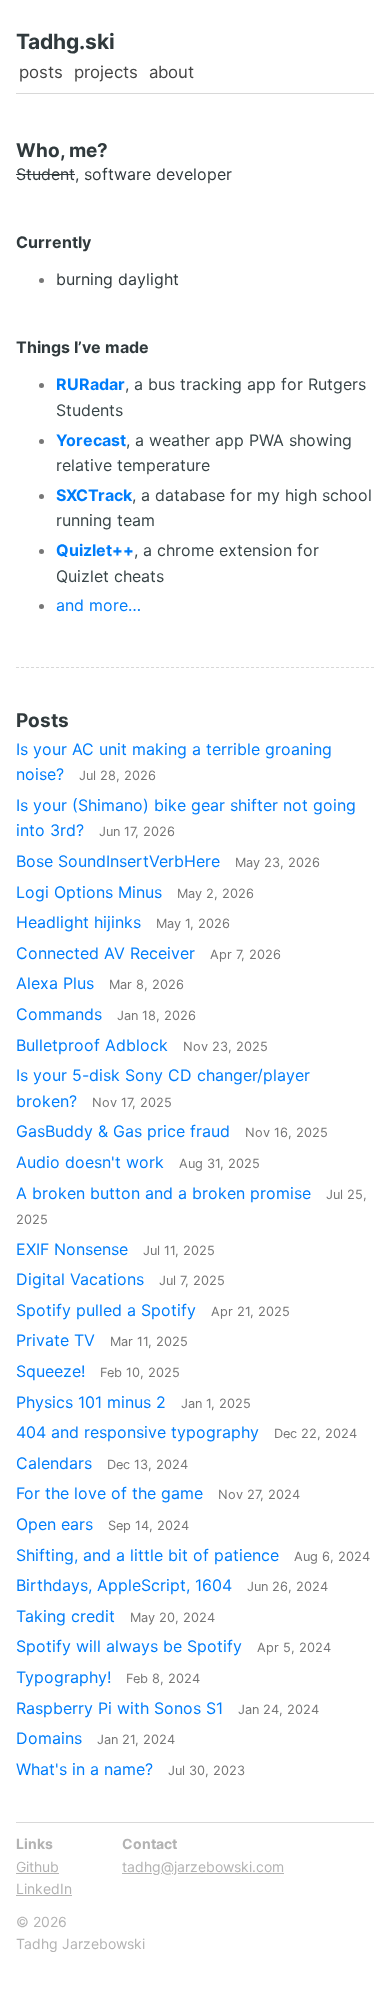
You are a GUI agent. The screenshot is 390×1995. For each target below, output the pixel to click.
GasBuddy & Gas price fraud (172, 1131)
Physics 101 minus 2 (133, 1402)
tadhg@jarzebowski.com (203, 1866)
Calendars (102, 1463)
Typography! (108, 1677)
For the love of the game (158, 1493)
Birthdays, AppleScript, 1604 (172, 1585)
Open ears (102, 1524)
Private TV (102, 1340)
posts (41, 72)
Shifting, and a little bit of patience (193, 1555)
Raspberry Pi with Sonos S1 (167, 1708)
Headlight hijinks (123, 922)
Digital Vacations (120, 1279)
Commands (106, 1014)
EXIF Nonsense (115, 1249)
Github (37, 1866)
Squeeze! (98, 1371)
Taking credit (115, 1616)
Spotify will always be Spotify (173, 1646)
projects (106, 72)
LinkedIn (44, 1888)
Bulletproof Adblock (142, 1045)
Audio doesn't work (138, 1162)
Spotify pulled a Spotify (153, 1310)
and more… (98, 605)
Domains (95, 1738)
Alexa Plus (100, 983)
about (171, 72)
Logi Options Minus (135, 892)
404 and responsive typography (186, 1432)
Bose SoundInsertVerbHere (168, 861)
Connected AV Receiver (148, 953)
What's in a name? (130, 1769)
